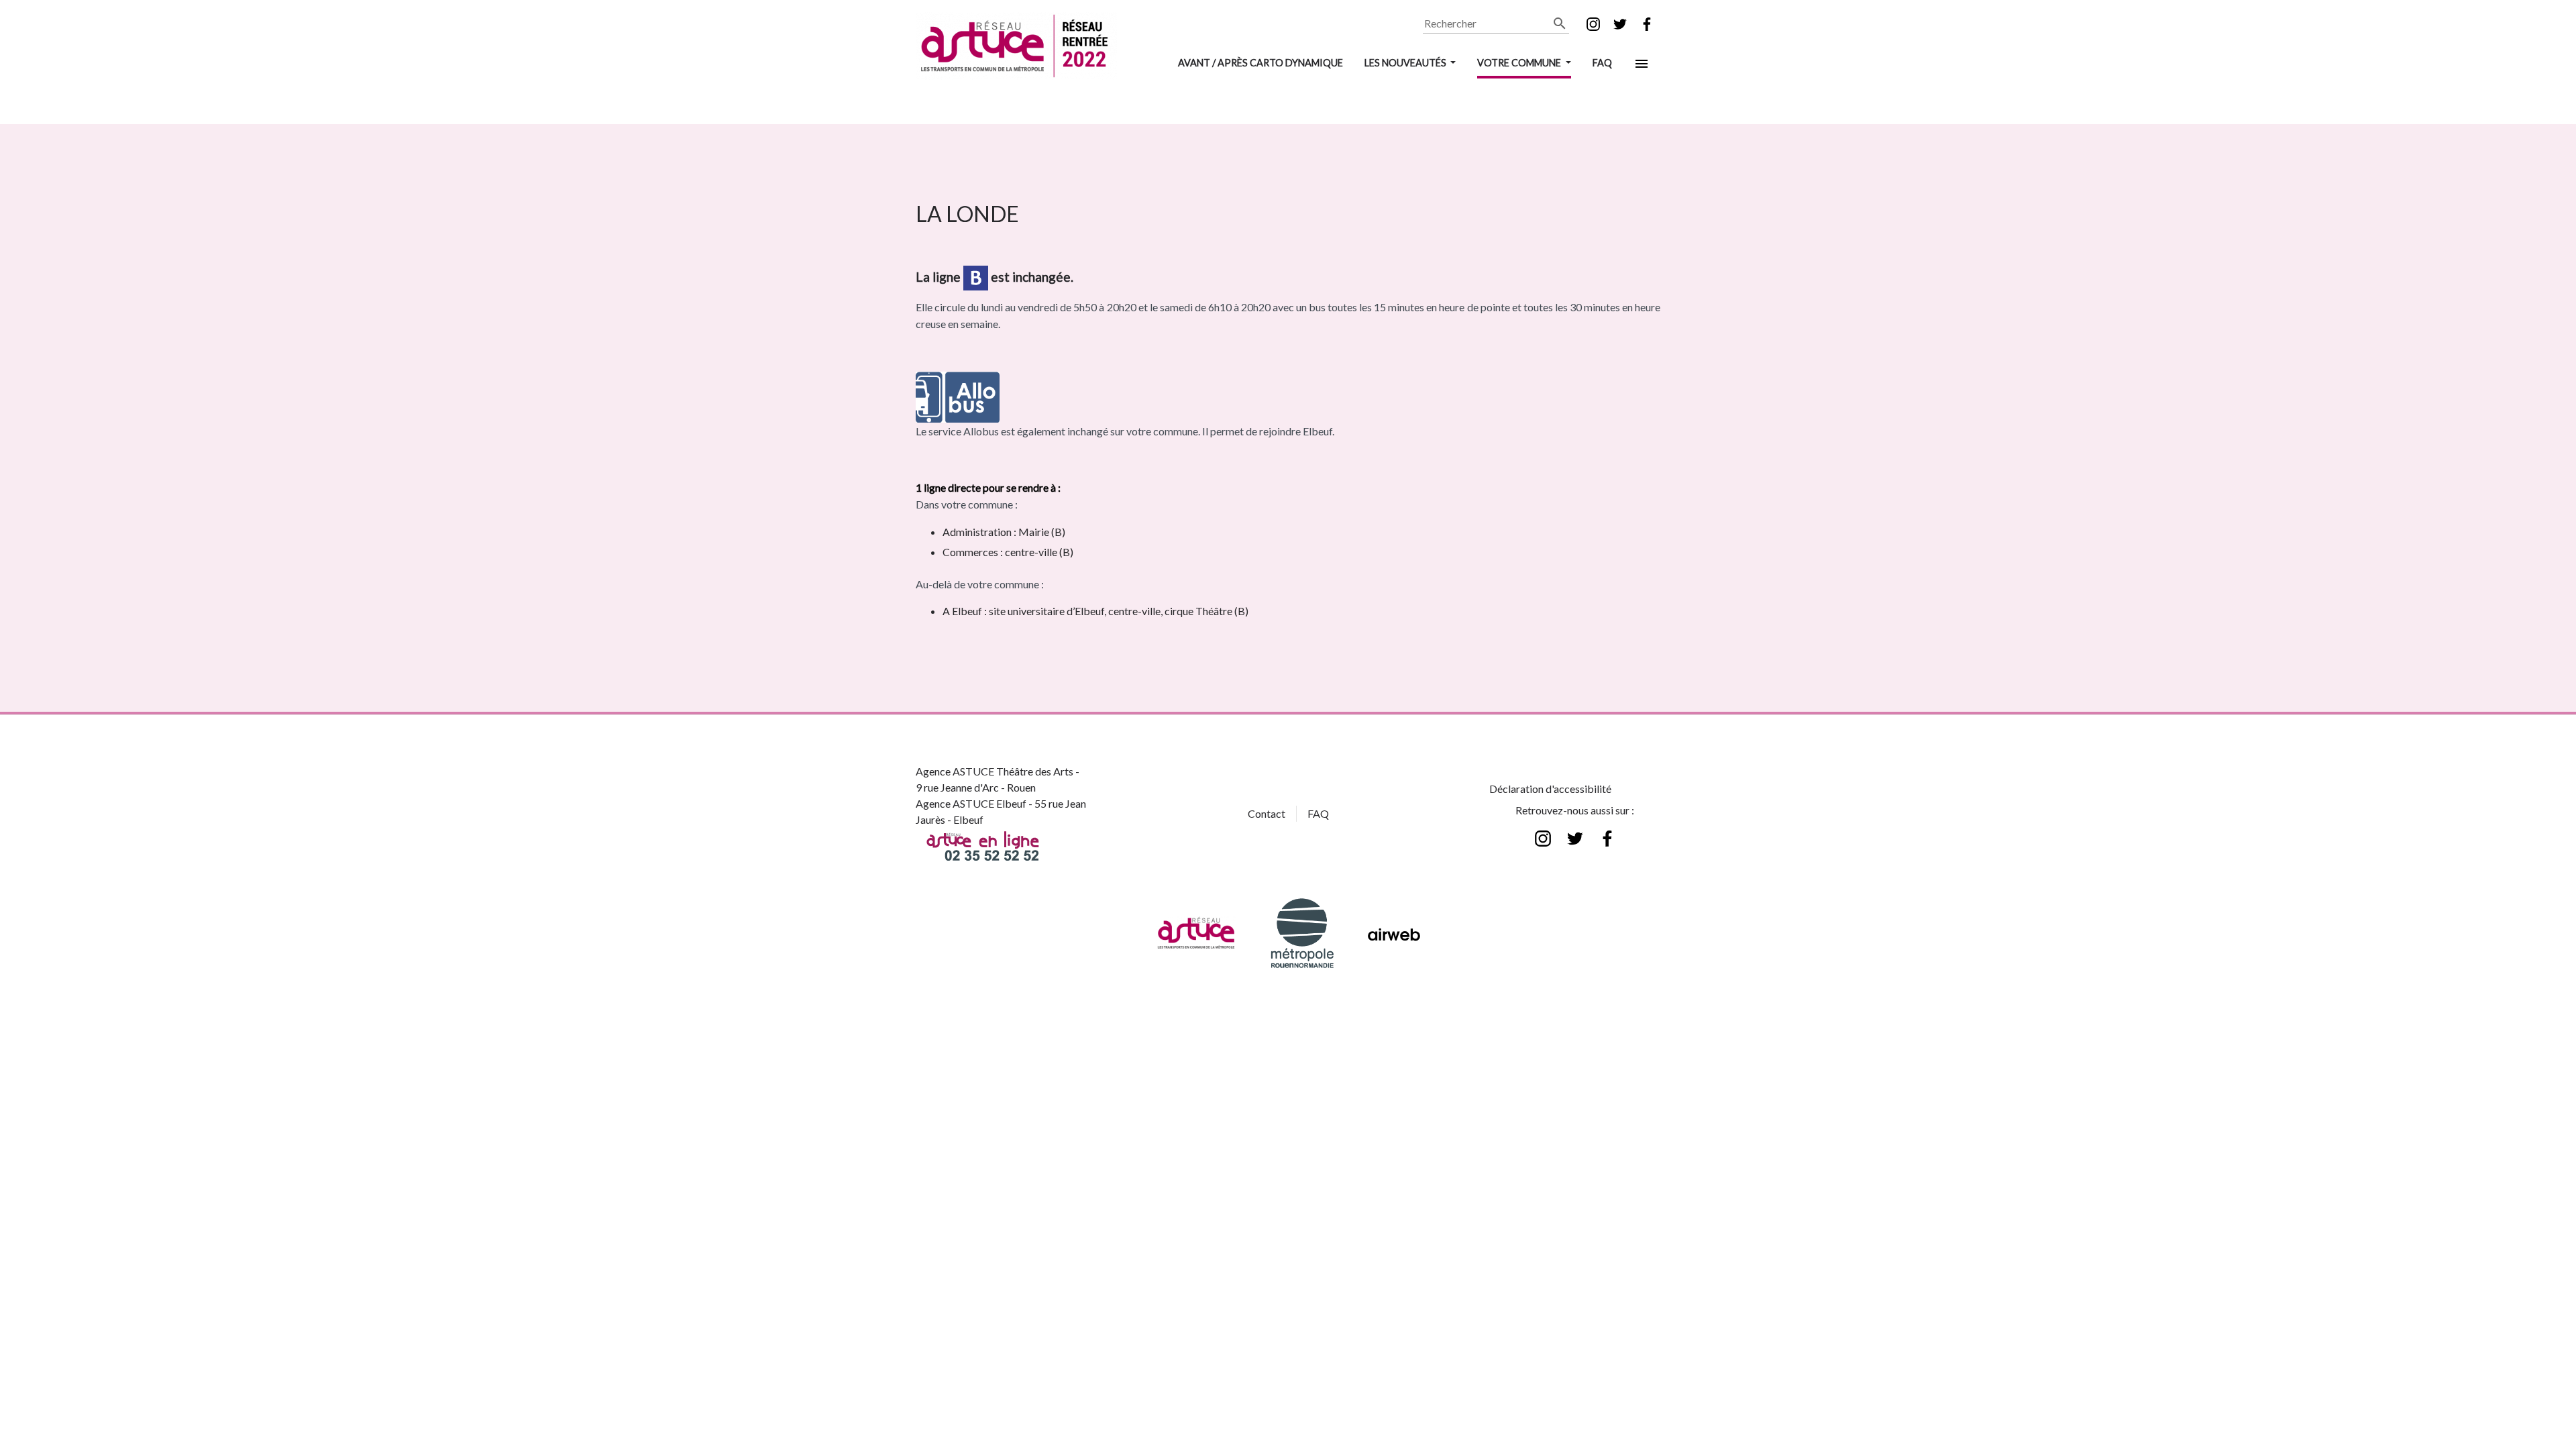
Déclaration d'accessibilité (1550, 789)
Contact (1267, 813)
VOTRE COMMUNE (1520, 63)
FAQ (1602, 63)
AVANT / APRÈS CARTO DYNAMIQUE (1260, 63)
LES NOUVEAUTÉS (1406, 63)
